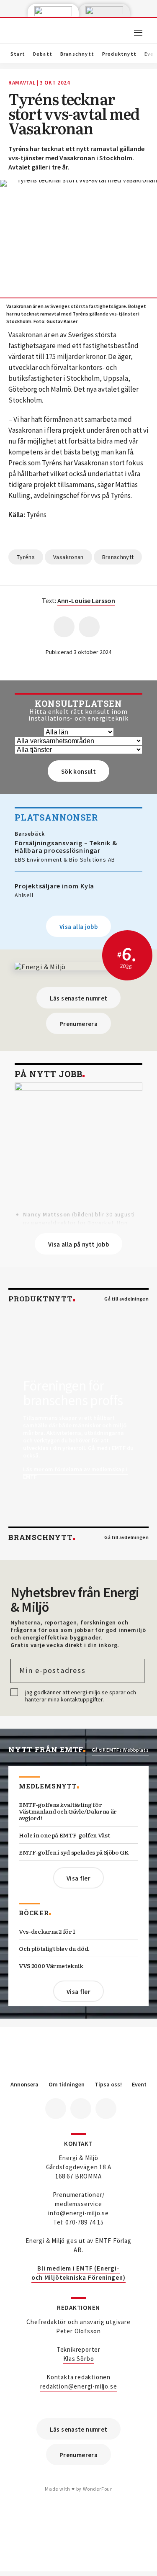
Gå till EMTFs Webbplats (120, 1750)
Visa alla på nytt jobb (78, 1244)
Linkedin (81, 2109)
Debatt (43, 54)
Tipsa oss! (108, 2085)
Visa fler (78, 1878)
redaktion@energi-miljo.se (79, 2386)
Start (18, 54)
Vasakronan (68, 557)
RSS (106, 2109)
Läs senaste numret (79, 998)
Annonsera (24, 2085)
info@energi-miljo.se (78, 2213)
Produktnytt (119, 54)
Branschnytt (77, 54)
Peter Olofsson (78, 2331)
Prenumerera (78, 1024)
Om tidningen (67, 2085)
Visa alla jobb (78, 927)
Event (139, 2085)
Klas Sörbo (79, 2359)
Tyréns (26, 557)
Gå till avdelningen (126, 1299)
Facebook (56, 2109)
